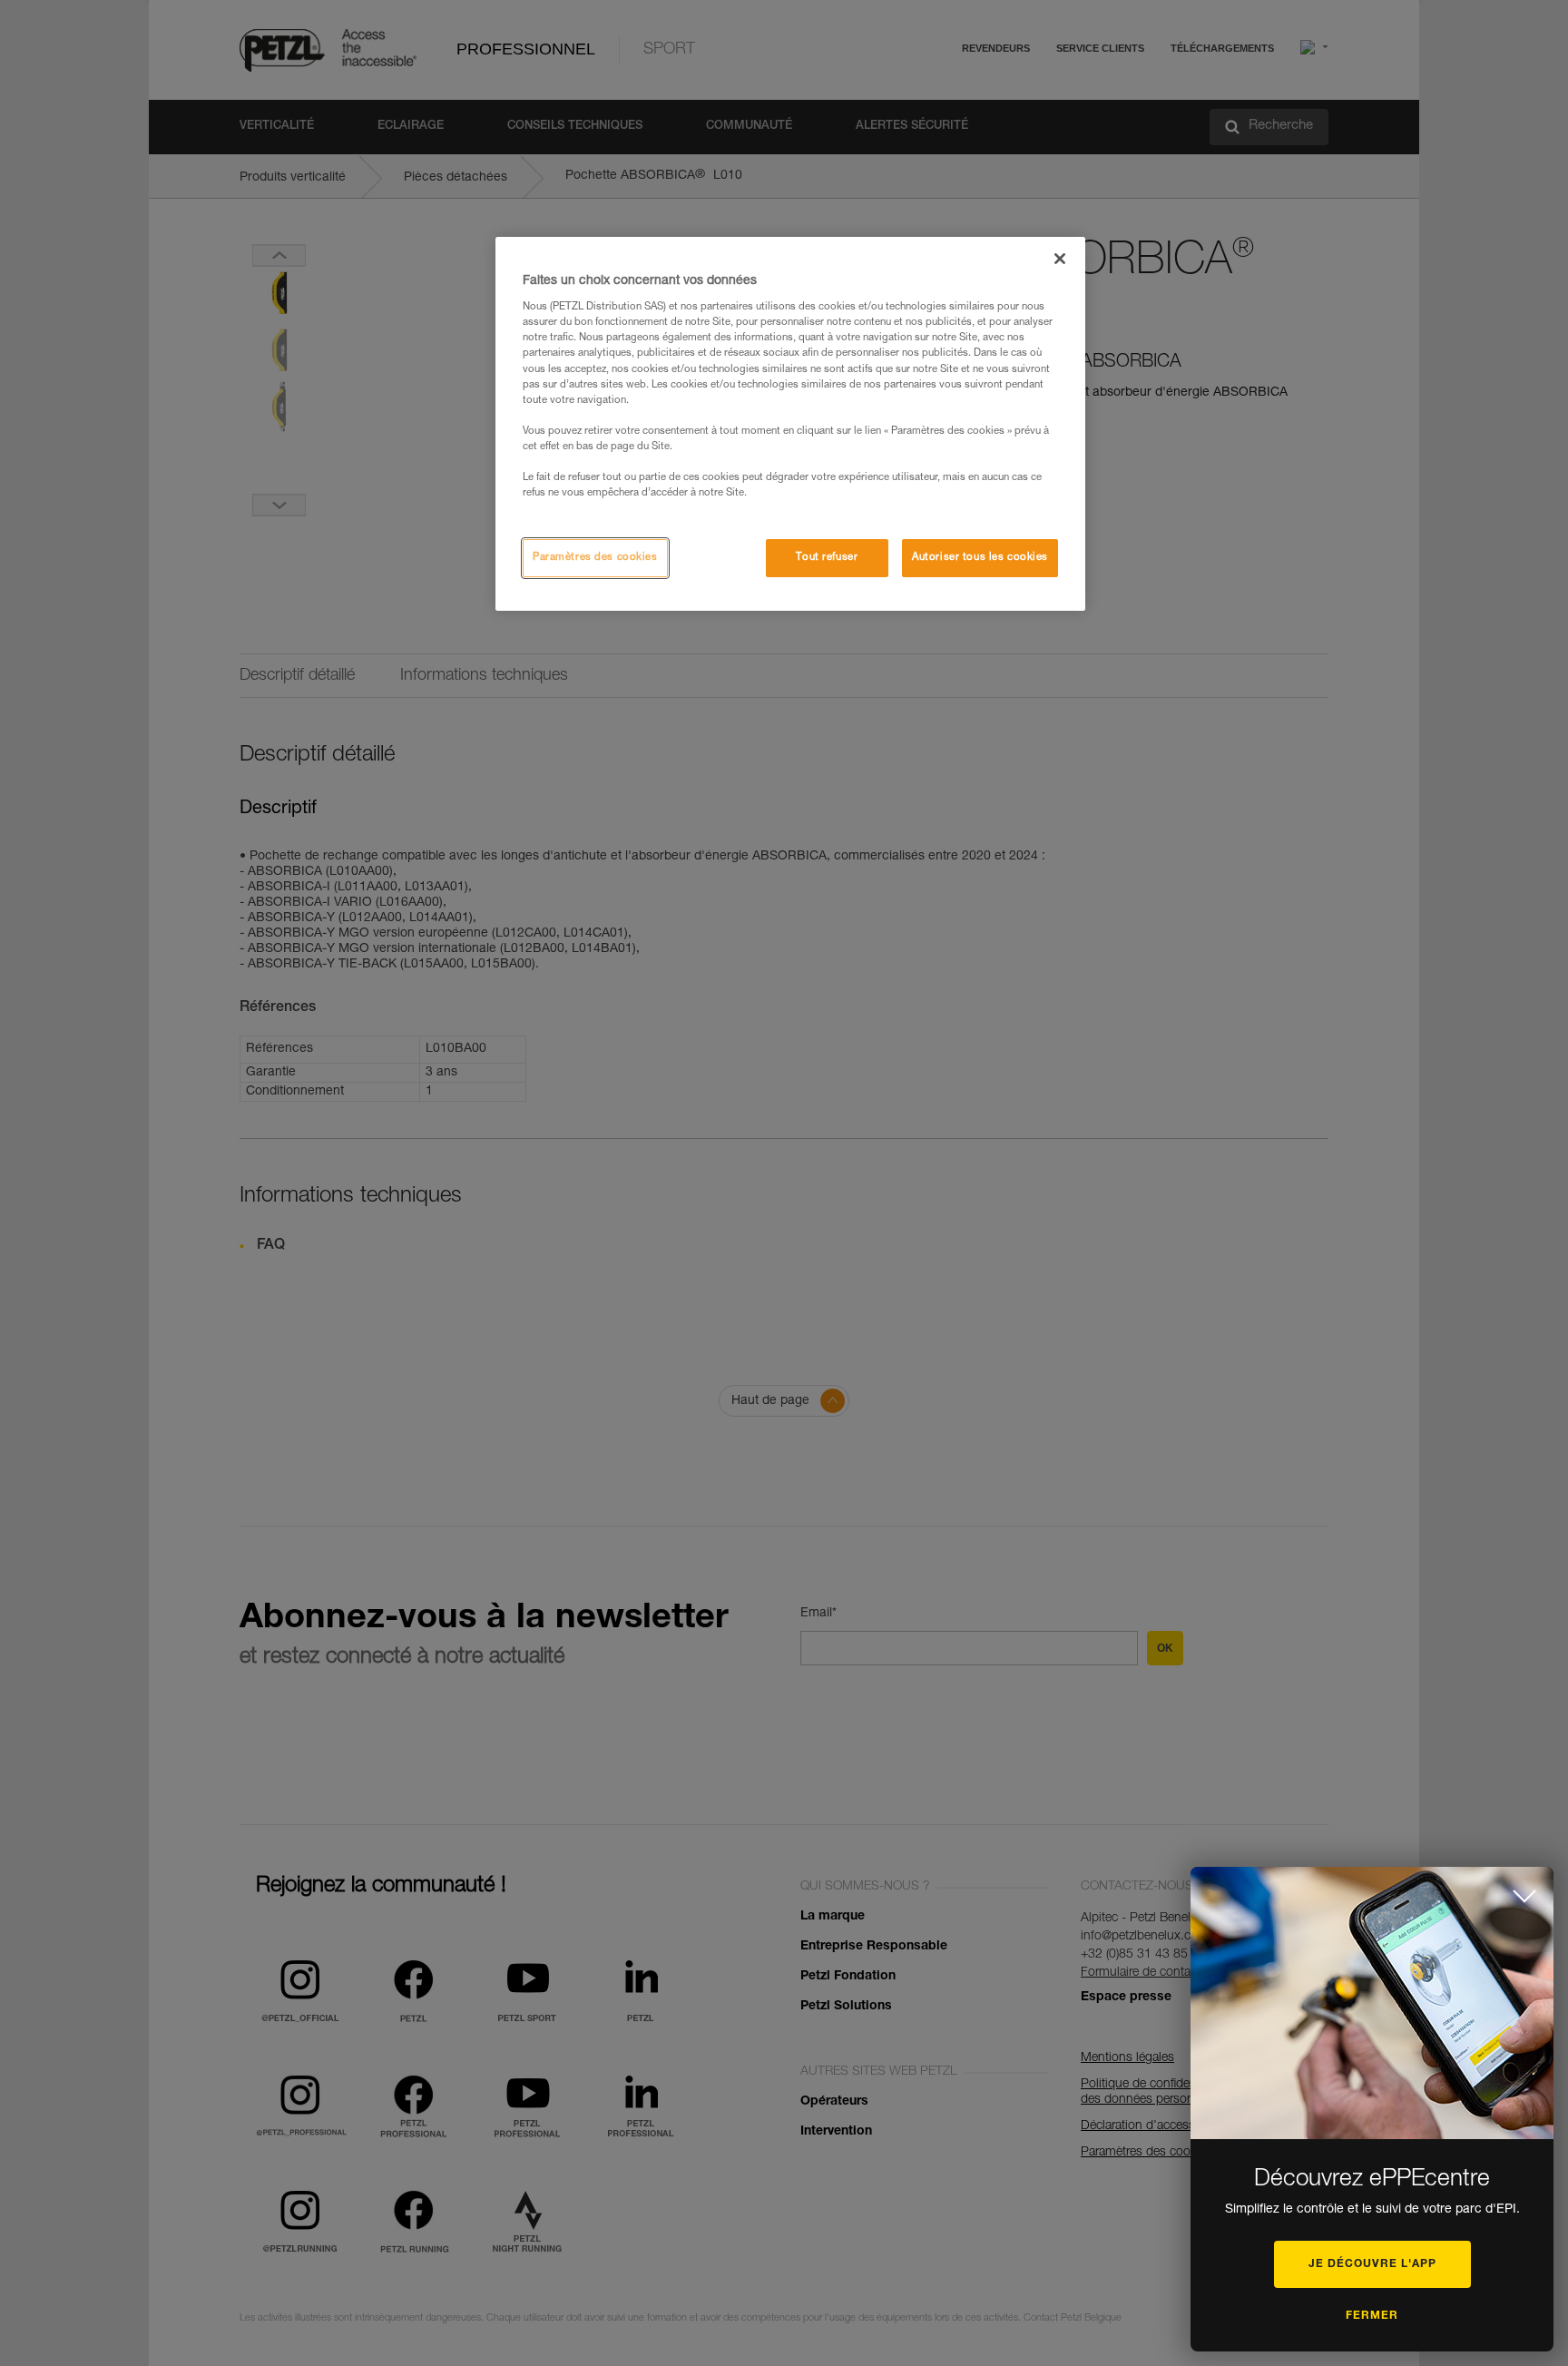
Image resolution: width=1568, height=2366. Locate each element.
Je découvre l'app (1372, 2264)
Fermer (1372, 2316)
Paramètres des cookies (595, 558)
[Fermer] (1060, 259)
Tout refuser (827, 558)
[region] (790, 424)
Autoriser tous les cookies (980, 558)
